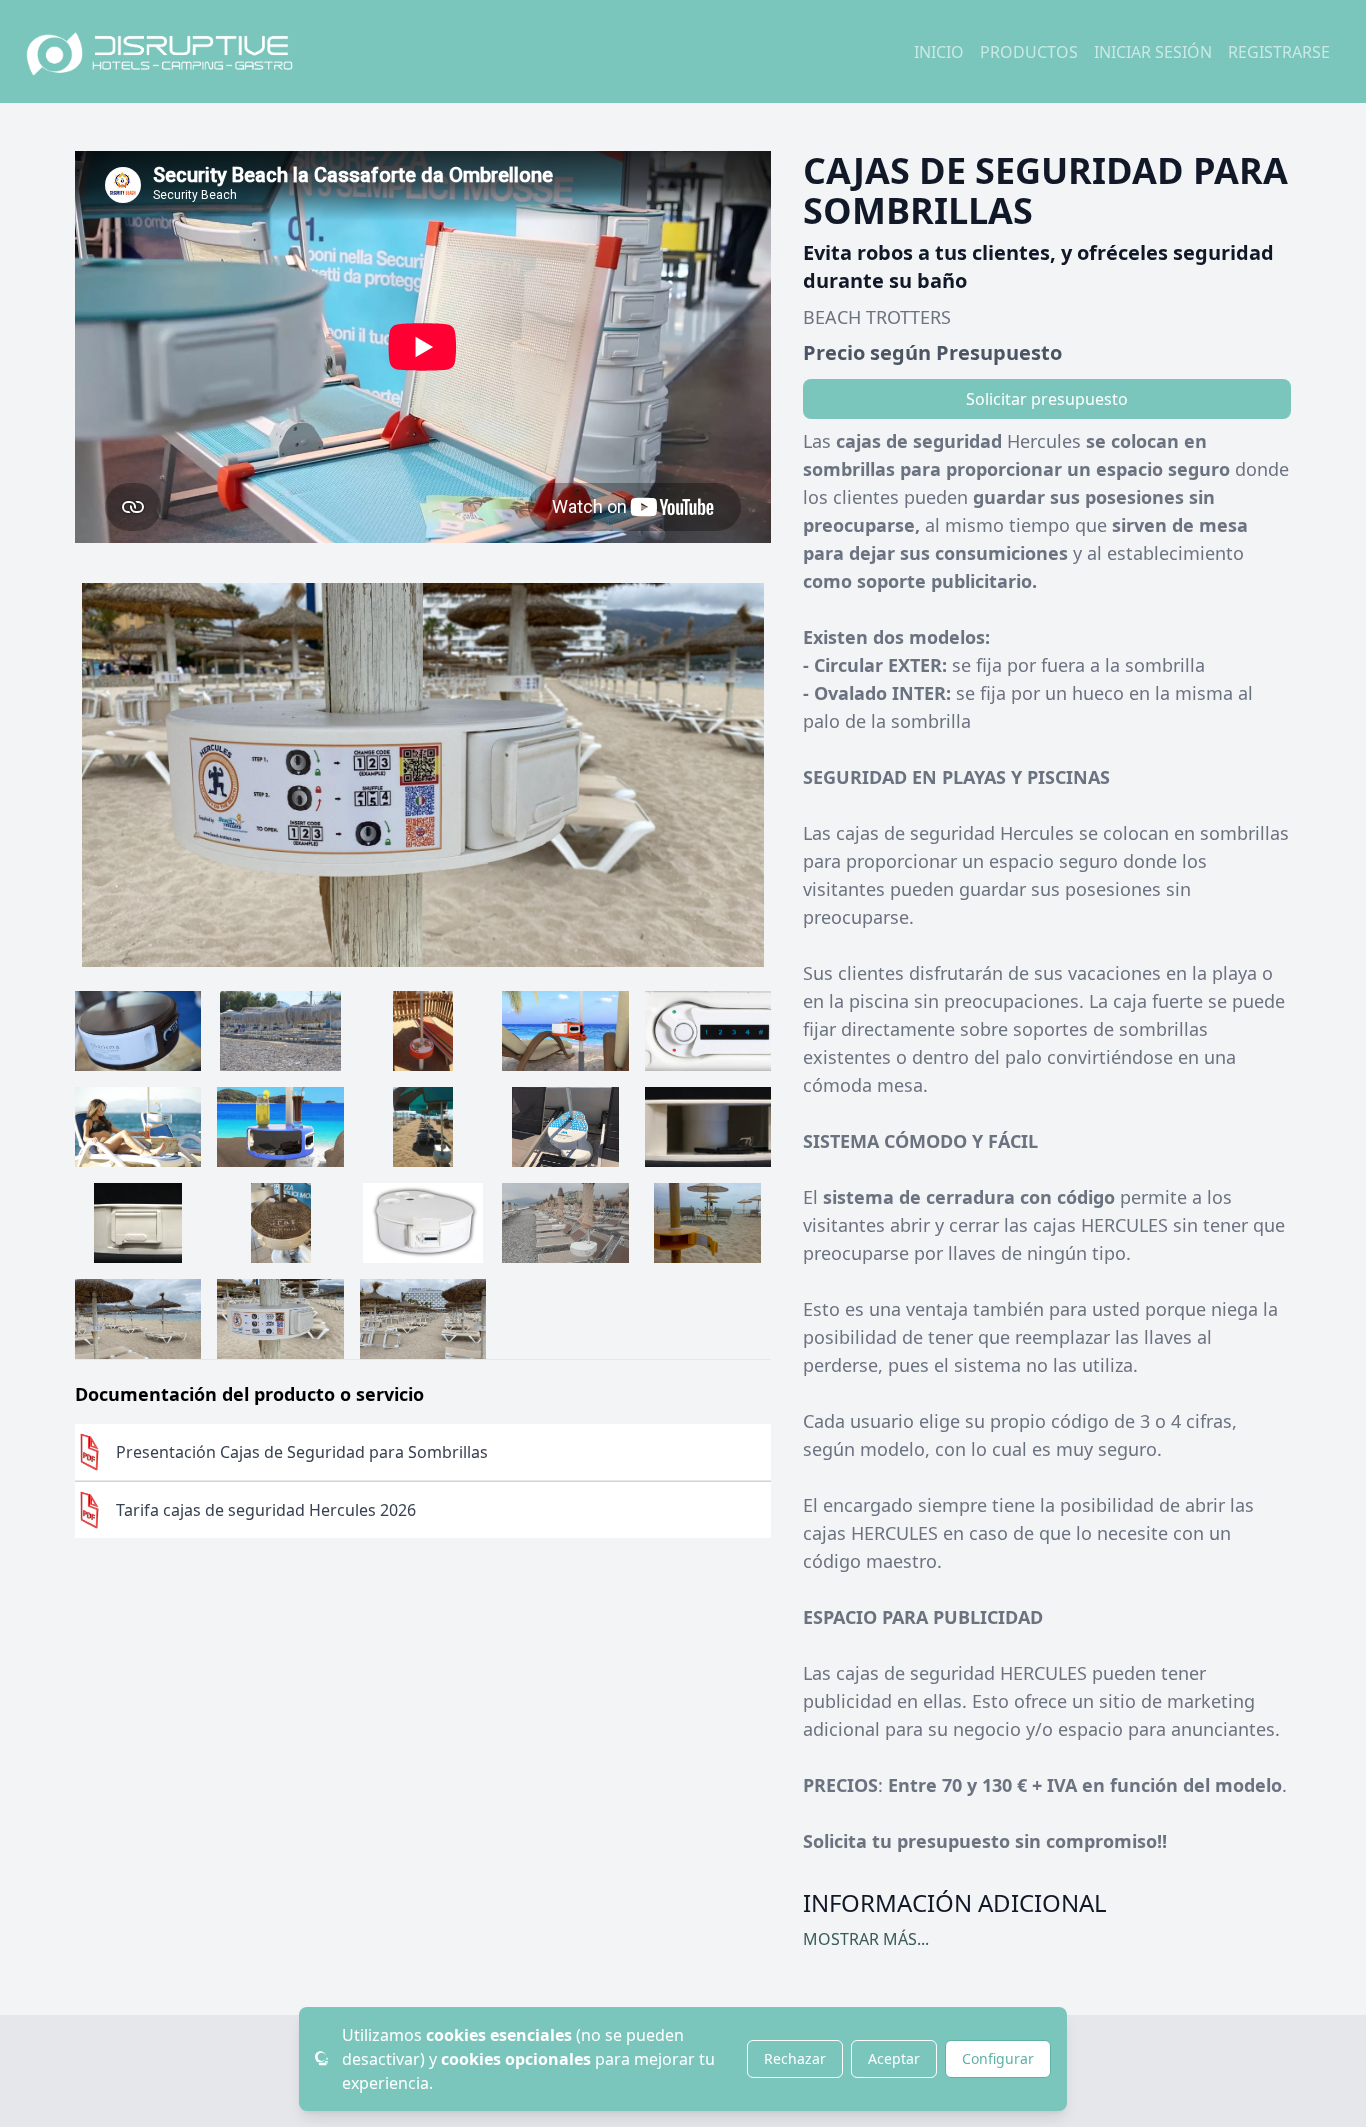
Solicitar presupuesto (1047, 399)
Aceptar (894, 2058)
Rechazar (795, 2058)
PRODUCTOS (1029, 52)
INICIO (939, 52)
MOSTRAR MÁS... (866, 1939)
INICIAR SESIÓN (1153, 52)
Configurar (998, 2058)
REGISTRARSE (1279, 52)
